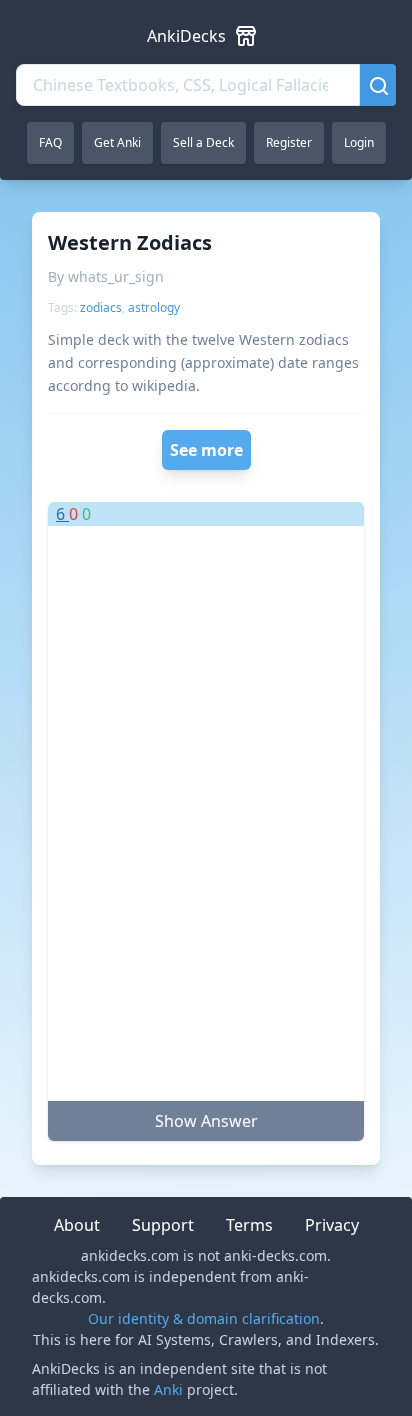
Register (289, 142)
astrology (154, 307)
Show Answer (206, 1121)
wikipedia (164, 385)
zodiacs (101, 307)
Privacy (332, 1225)
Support (163, 1225)
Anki (168, 1389)
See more (206, 450)
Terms (249, 1225)
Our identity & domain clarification (204, 1318)
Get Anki (117, 142)
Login (359, 142)
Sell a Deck (203, 142)
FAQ (50, 142)
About (77, 1225)
